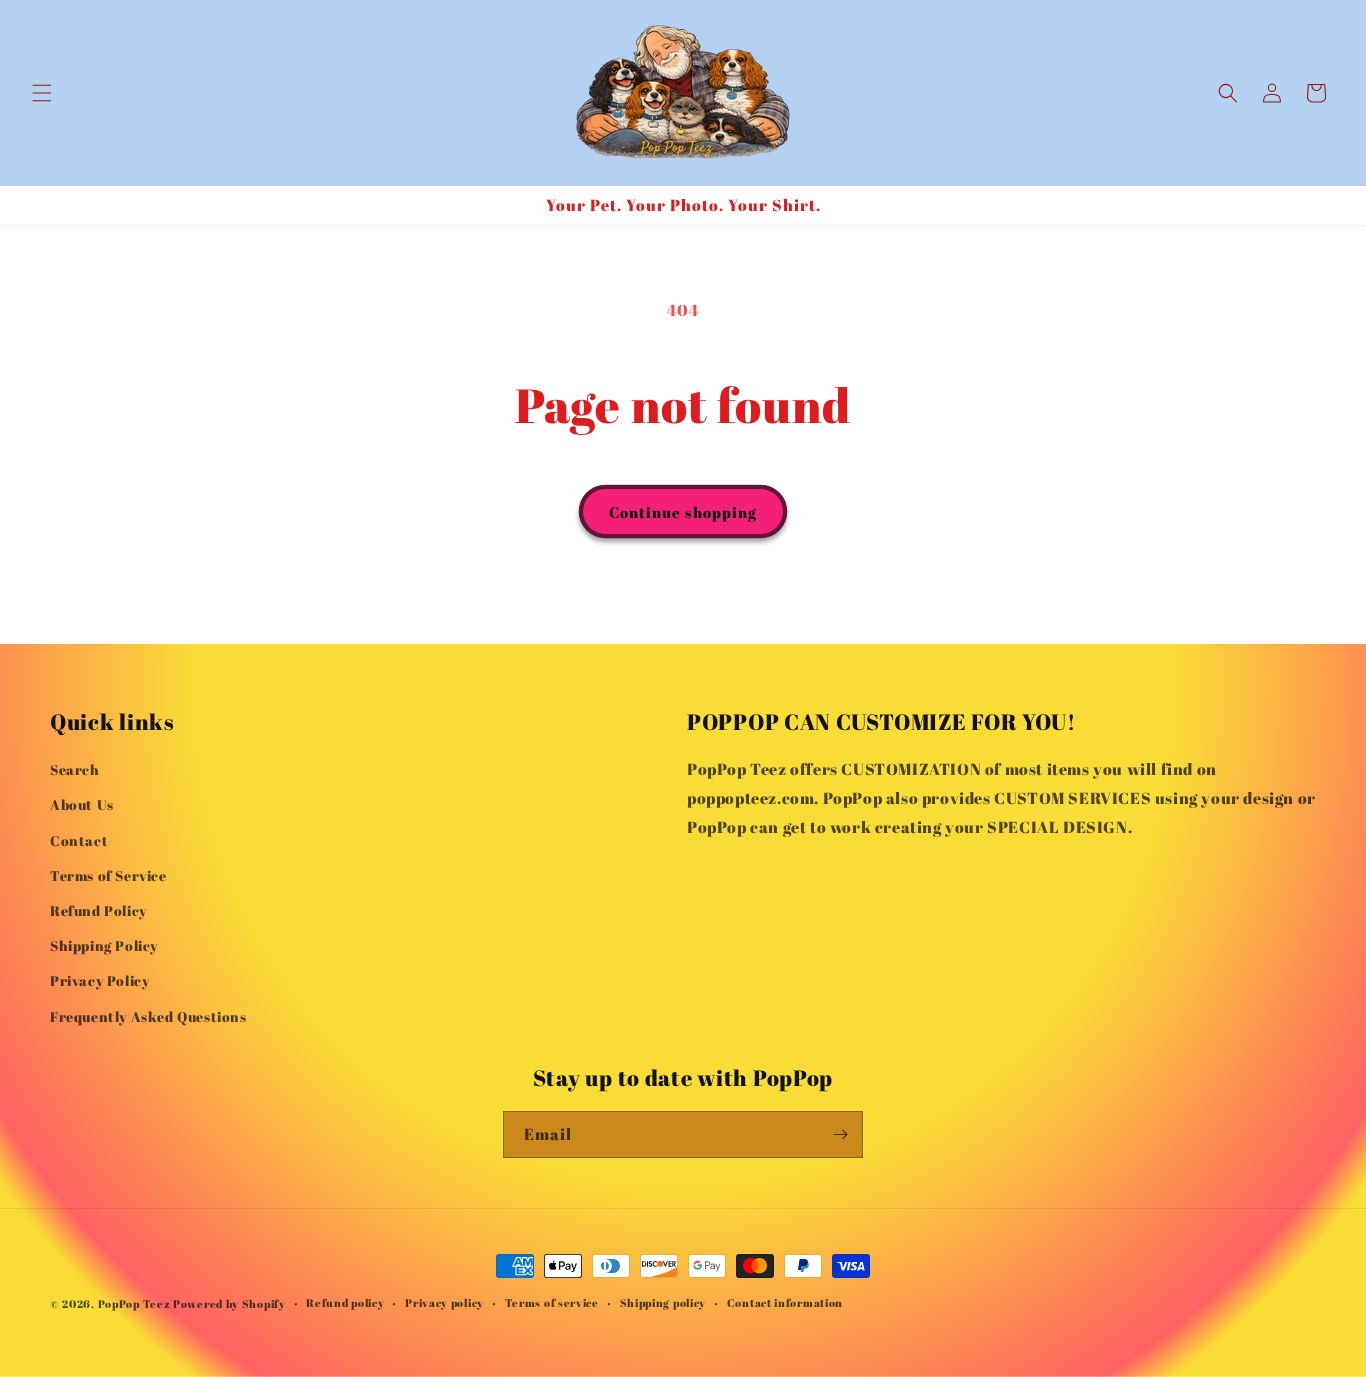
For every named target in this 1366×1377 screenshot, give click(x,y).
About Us (82, 804)
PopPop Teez (134, 1303)
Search (75, 769)
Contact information (785, 1302)
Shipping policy (663, 1302)
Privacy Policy (99, 980)
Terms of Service (108, 875)
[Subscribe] (840, 1134)
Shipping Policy (104, 945)
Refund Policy (98, 910)
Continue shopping (683, 512)
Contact (79, 840)
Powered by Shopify (229, 1303)
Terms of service (552, 1302)
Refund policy (345, 1302)
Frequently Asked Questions (148, 1016)
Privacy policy (444, 1302)
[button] (42, 93)
